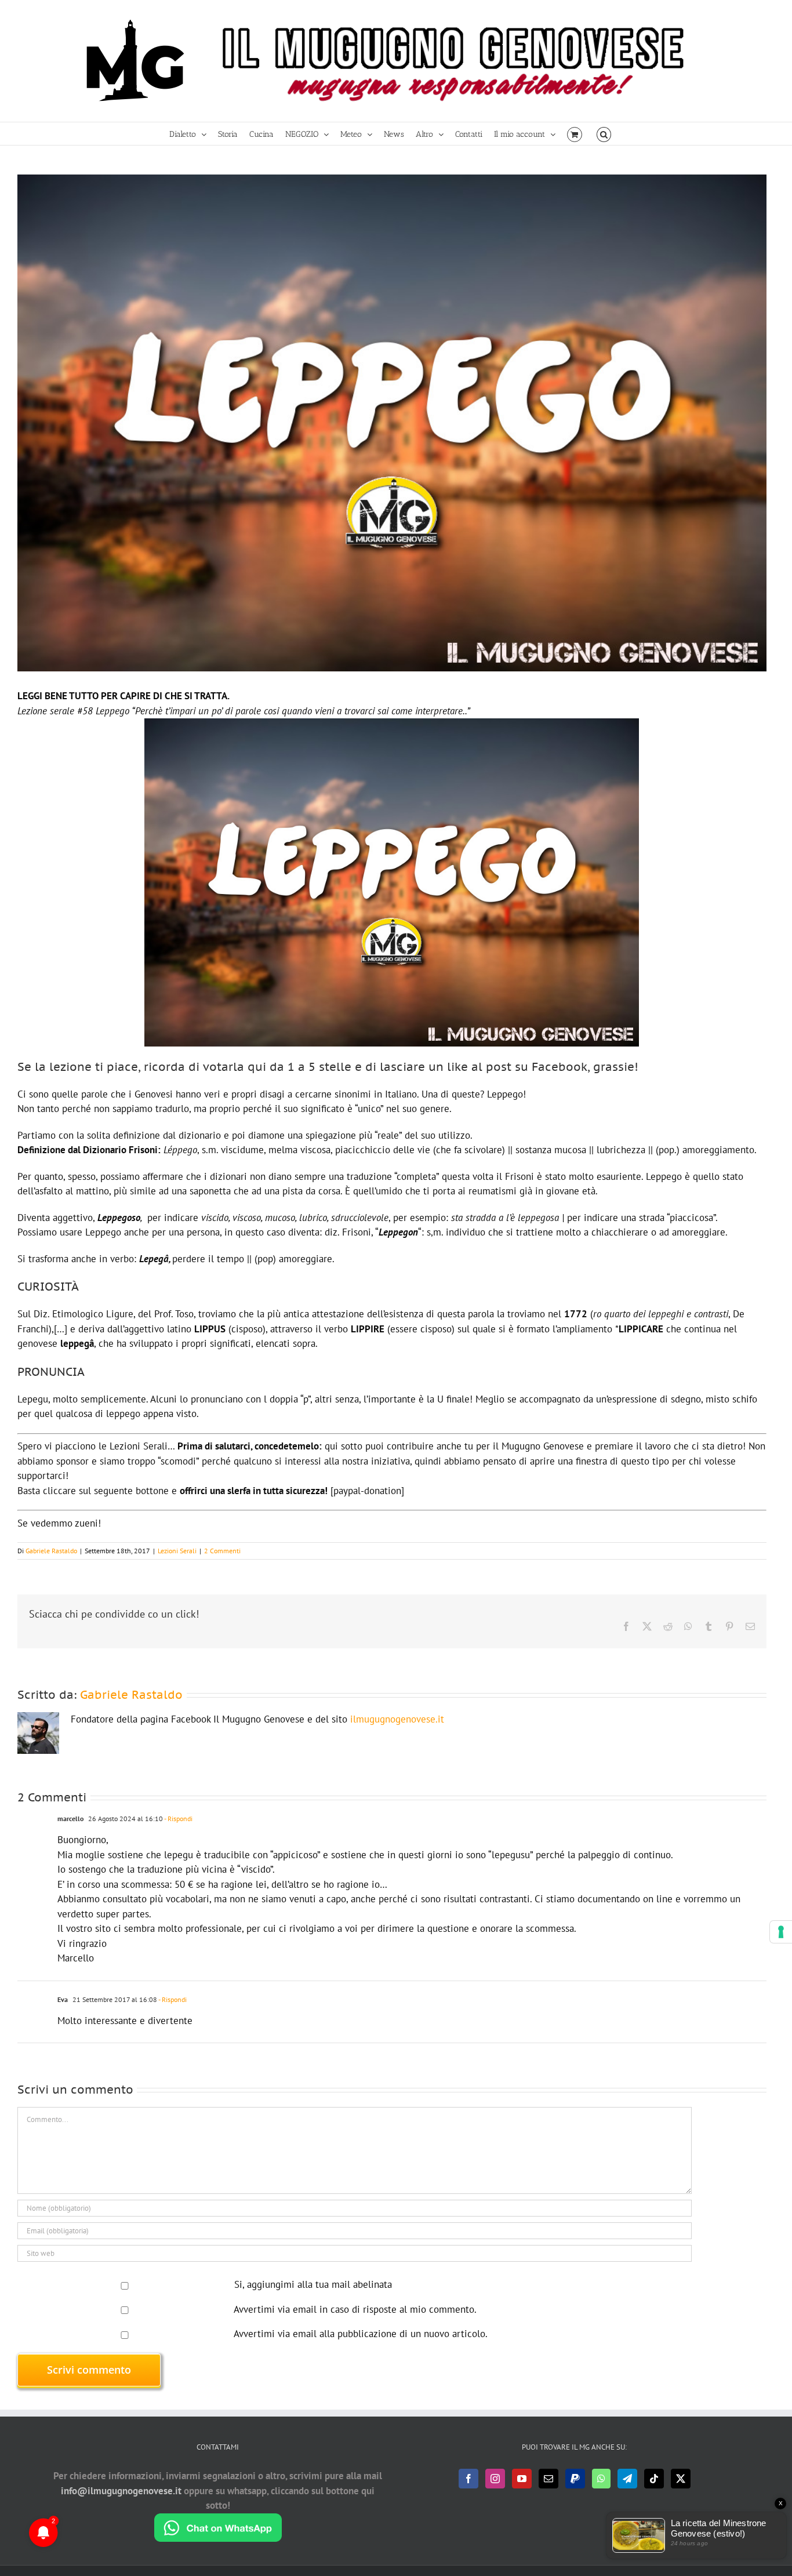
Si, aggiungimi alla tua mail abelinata (312, 2284)
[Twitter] (681, 2479)
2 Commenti (222, 1551)
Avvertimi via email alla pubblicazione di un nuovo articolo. (361, 2334)
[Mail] (548, 2479)
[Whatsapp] (601, 2479)
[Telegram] (627, 2479)
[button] (604, 134)
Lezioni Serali (177, 1551)
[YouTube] (522, 2479)
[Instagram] (495, 2479)
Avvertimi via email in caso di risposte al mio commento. (355, 2309)
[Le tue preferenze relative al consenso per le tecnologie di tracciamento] (781, 1932)
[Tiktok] (654, 2479)
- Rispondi (178, 1819)
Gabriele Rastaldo (51, 1551)
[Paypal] (575, 2479)
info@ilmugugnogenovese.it (121, 2491)
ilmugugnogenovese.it (397, 1719)
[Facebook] (468, 2479)
